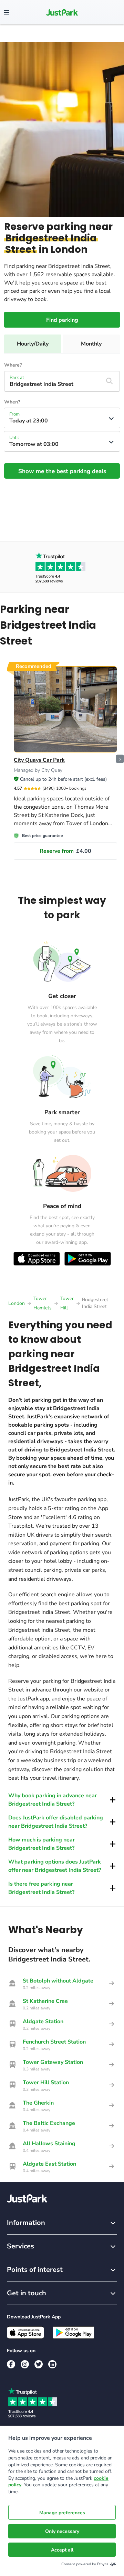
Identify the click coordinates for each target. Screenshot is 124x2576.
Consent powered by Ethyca (85, 2564)
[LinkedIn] (52, 2364)
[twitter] (39, 2364)
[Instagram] (25, 2364)
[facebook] (11, 2364)
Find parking (62, 320)
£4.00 (65, 851)
